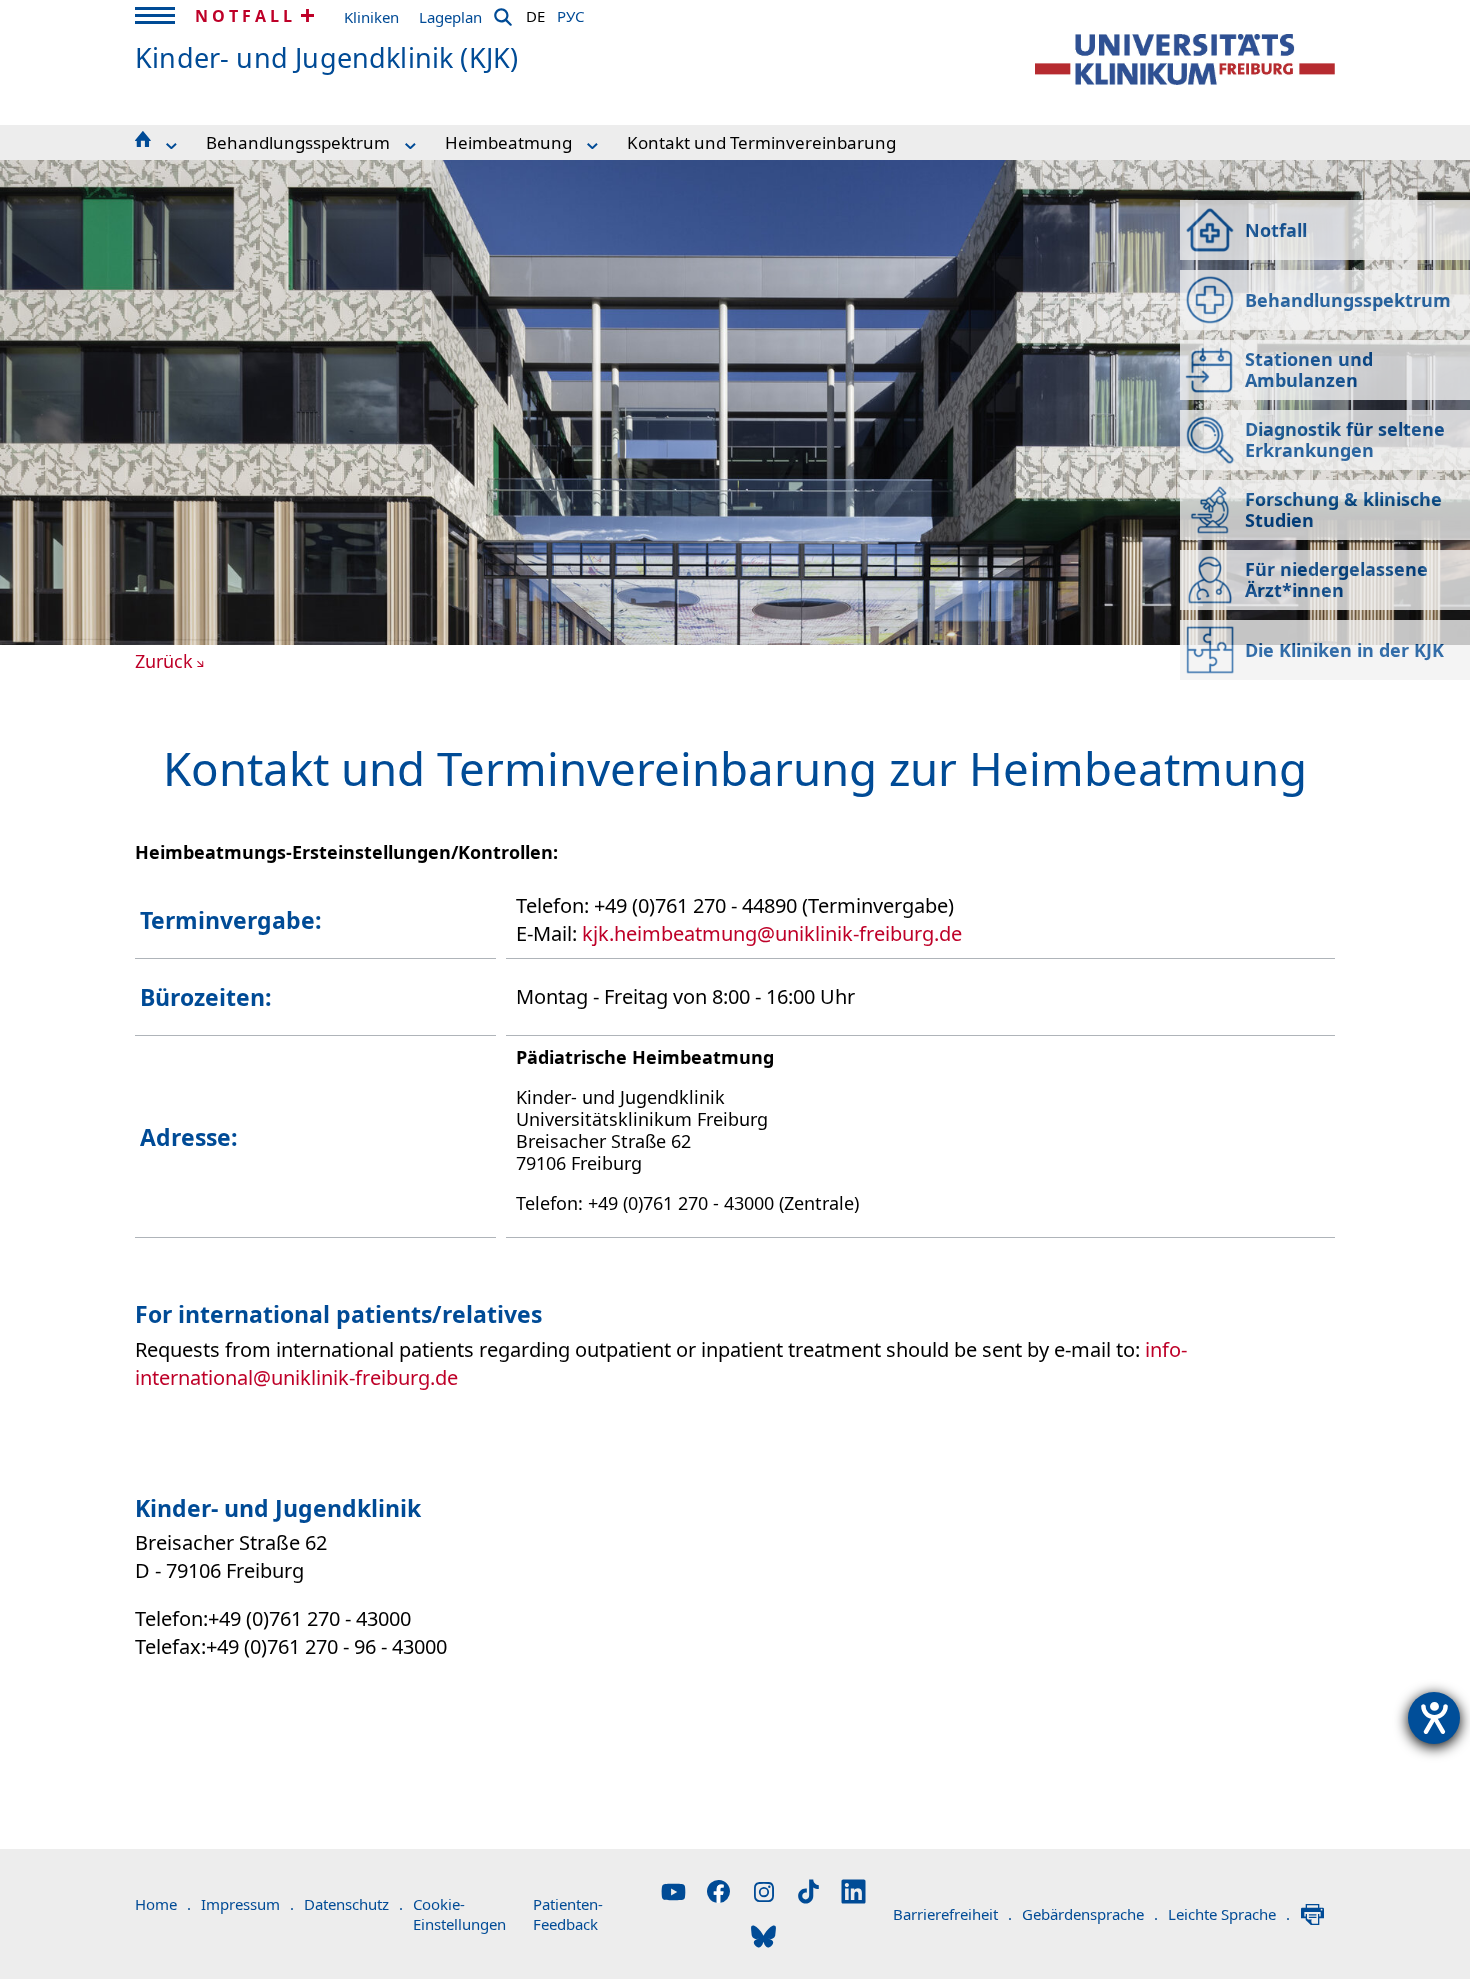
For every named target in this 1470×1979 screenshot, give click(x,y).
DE (535, 13)
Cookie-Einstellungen (459, 1914)
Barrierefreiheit (952, 1914)
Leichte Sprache (1229, 1914)
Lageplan (450, 17)
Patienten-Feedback (568, 1914)
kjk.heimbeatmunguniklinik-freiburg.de (772, 933)
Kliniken (371, 17)
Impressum (247, 1904)
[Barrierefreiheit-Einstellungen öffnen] (1434, 1718)
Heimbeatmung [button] (508, 142)
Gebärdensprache (1090, 1914)
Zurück (164, 661)
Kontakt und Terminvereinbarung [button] (761, 142)
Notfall (245, 16)
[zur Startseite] (1185, 59)
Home (163, 1904)
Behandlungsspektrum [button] (298, 142)
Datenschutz (353, 1904)
